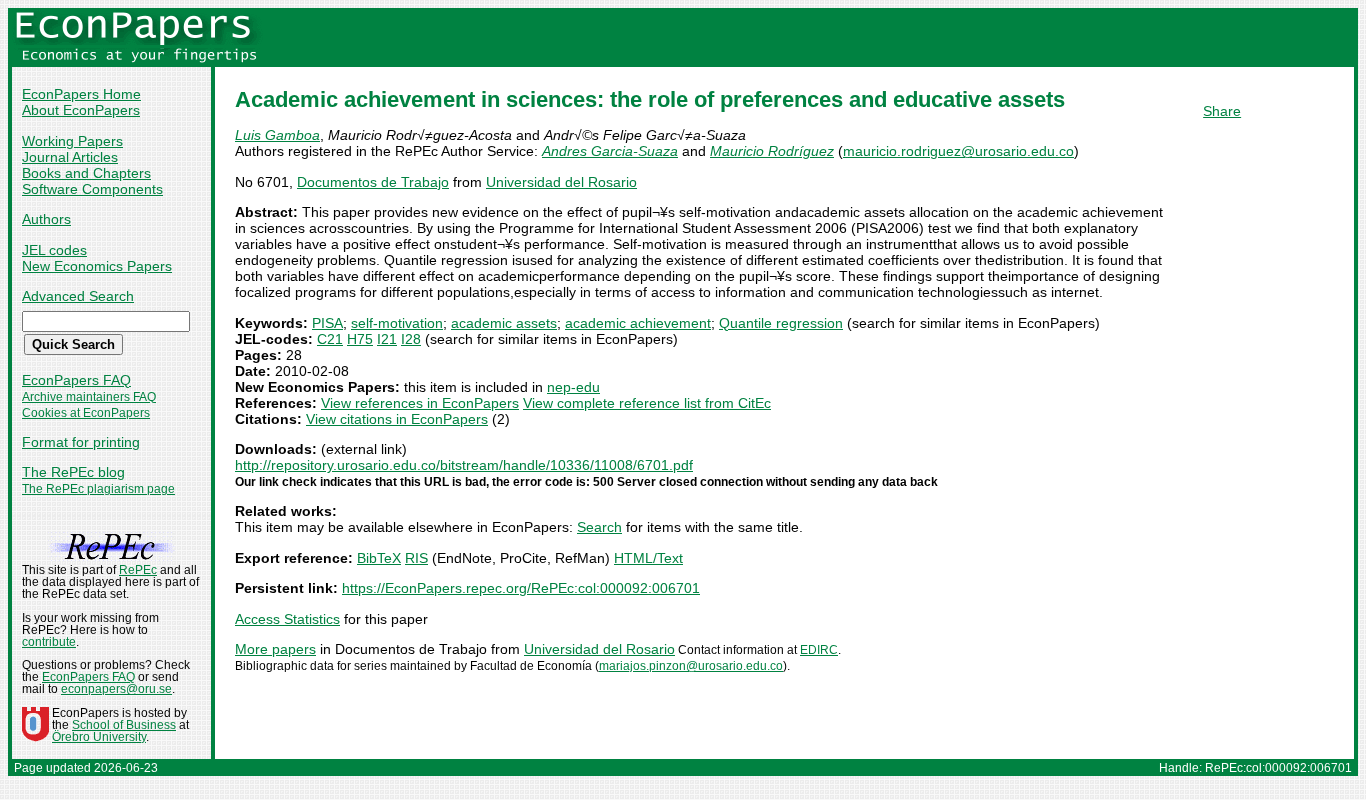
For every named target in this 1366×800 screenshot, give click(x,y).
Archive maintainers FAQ (89, 397)
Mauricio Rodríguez (772, 151)
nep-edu (573, 387)
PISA (327, 323)
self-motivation (397, 323)
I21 (387, 339)
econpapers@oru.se (116, 689)
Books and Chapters (86, 173)
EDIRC (819, 650)
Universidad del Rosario (561, 182)
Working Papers (72, 141)
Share (1222, 111)
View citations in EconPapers (397, 419)
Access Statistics (287, 619)
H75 (360, 339)
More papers (275, 649)
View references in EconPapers (420, 403)
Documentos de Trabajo (373, 182)
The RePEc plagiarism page (98, 489)
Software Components (92, 189)
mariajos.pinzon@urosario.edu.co (691, 666)
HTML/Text (648, 558)
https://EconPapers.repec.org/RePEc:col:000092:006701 (521, 588)
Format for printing (81, 442)
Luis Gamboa (277, 135)
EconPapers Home (81, 94)
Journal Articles (70, 157)
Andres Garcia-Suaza (610, 151)
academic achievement (638, 323)
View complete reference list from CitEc (647, 403)
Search (599, 527)
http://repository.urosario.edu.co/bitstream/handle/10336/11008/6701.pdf (464, 465)
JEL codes (54, 250)
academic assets (504, 323)
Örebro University (99, 737)
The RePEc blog (73, 472)
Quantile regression (781, 323)
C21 (330, 339)
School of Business (124, 725)
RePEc (138, 570)
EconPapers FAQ (76, 380)
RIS (416, 558)
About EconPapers (81, 110)
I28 (411, 339)
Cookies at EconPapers (86, 413)
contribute (49, 642)
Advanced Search (78, 296)
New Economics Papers (97, 266)
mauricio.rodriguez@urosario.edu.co (958, 151)
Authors (46, 219)
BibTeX (379, 558)
